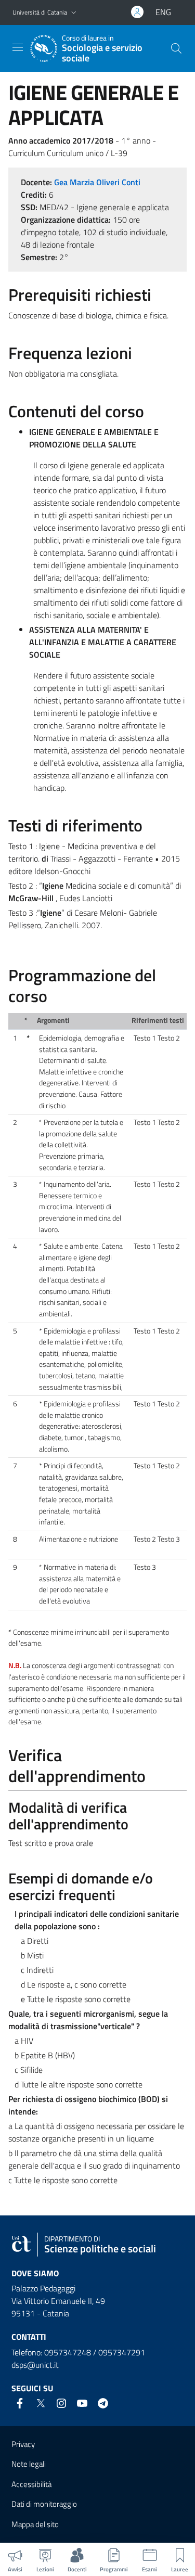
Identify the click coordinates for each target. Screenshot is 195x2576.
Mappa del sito (35, 2524)
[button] (74, 13)
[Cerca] (176, 48)
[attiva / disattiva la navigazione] (18, 47)
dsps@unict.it (35, 2365)
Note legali (29, 2464)
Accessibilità (31, 2484)
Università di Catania (40, 12)
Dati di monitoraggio (44, 2504)
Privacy (23, 2444)
